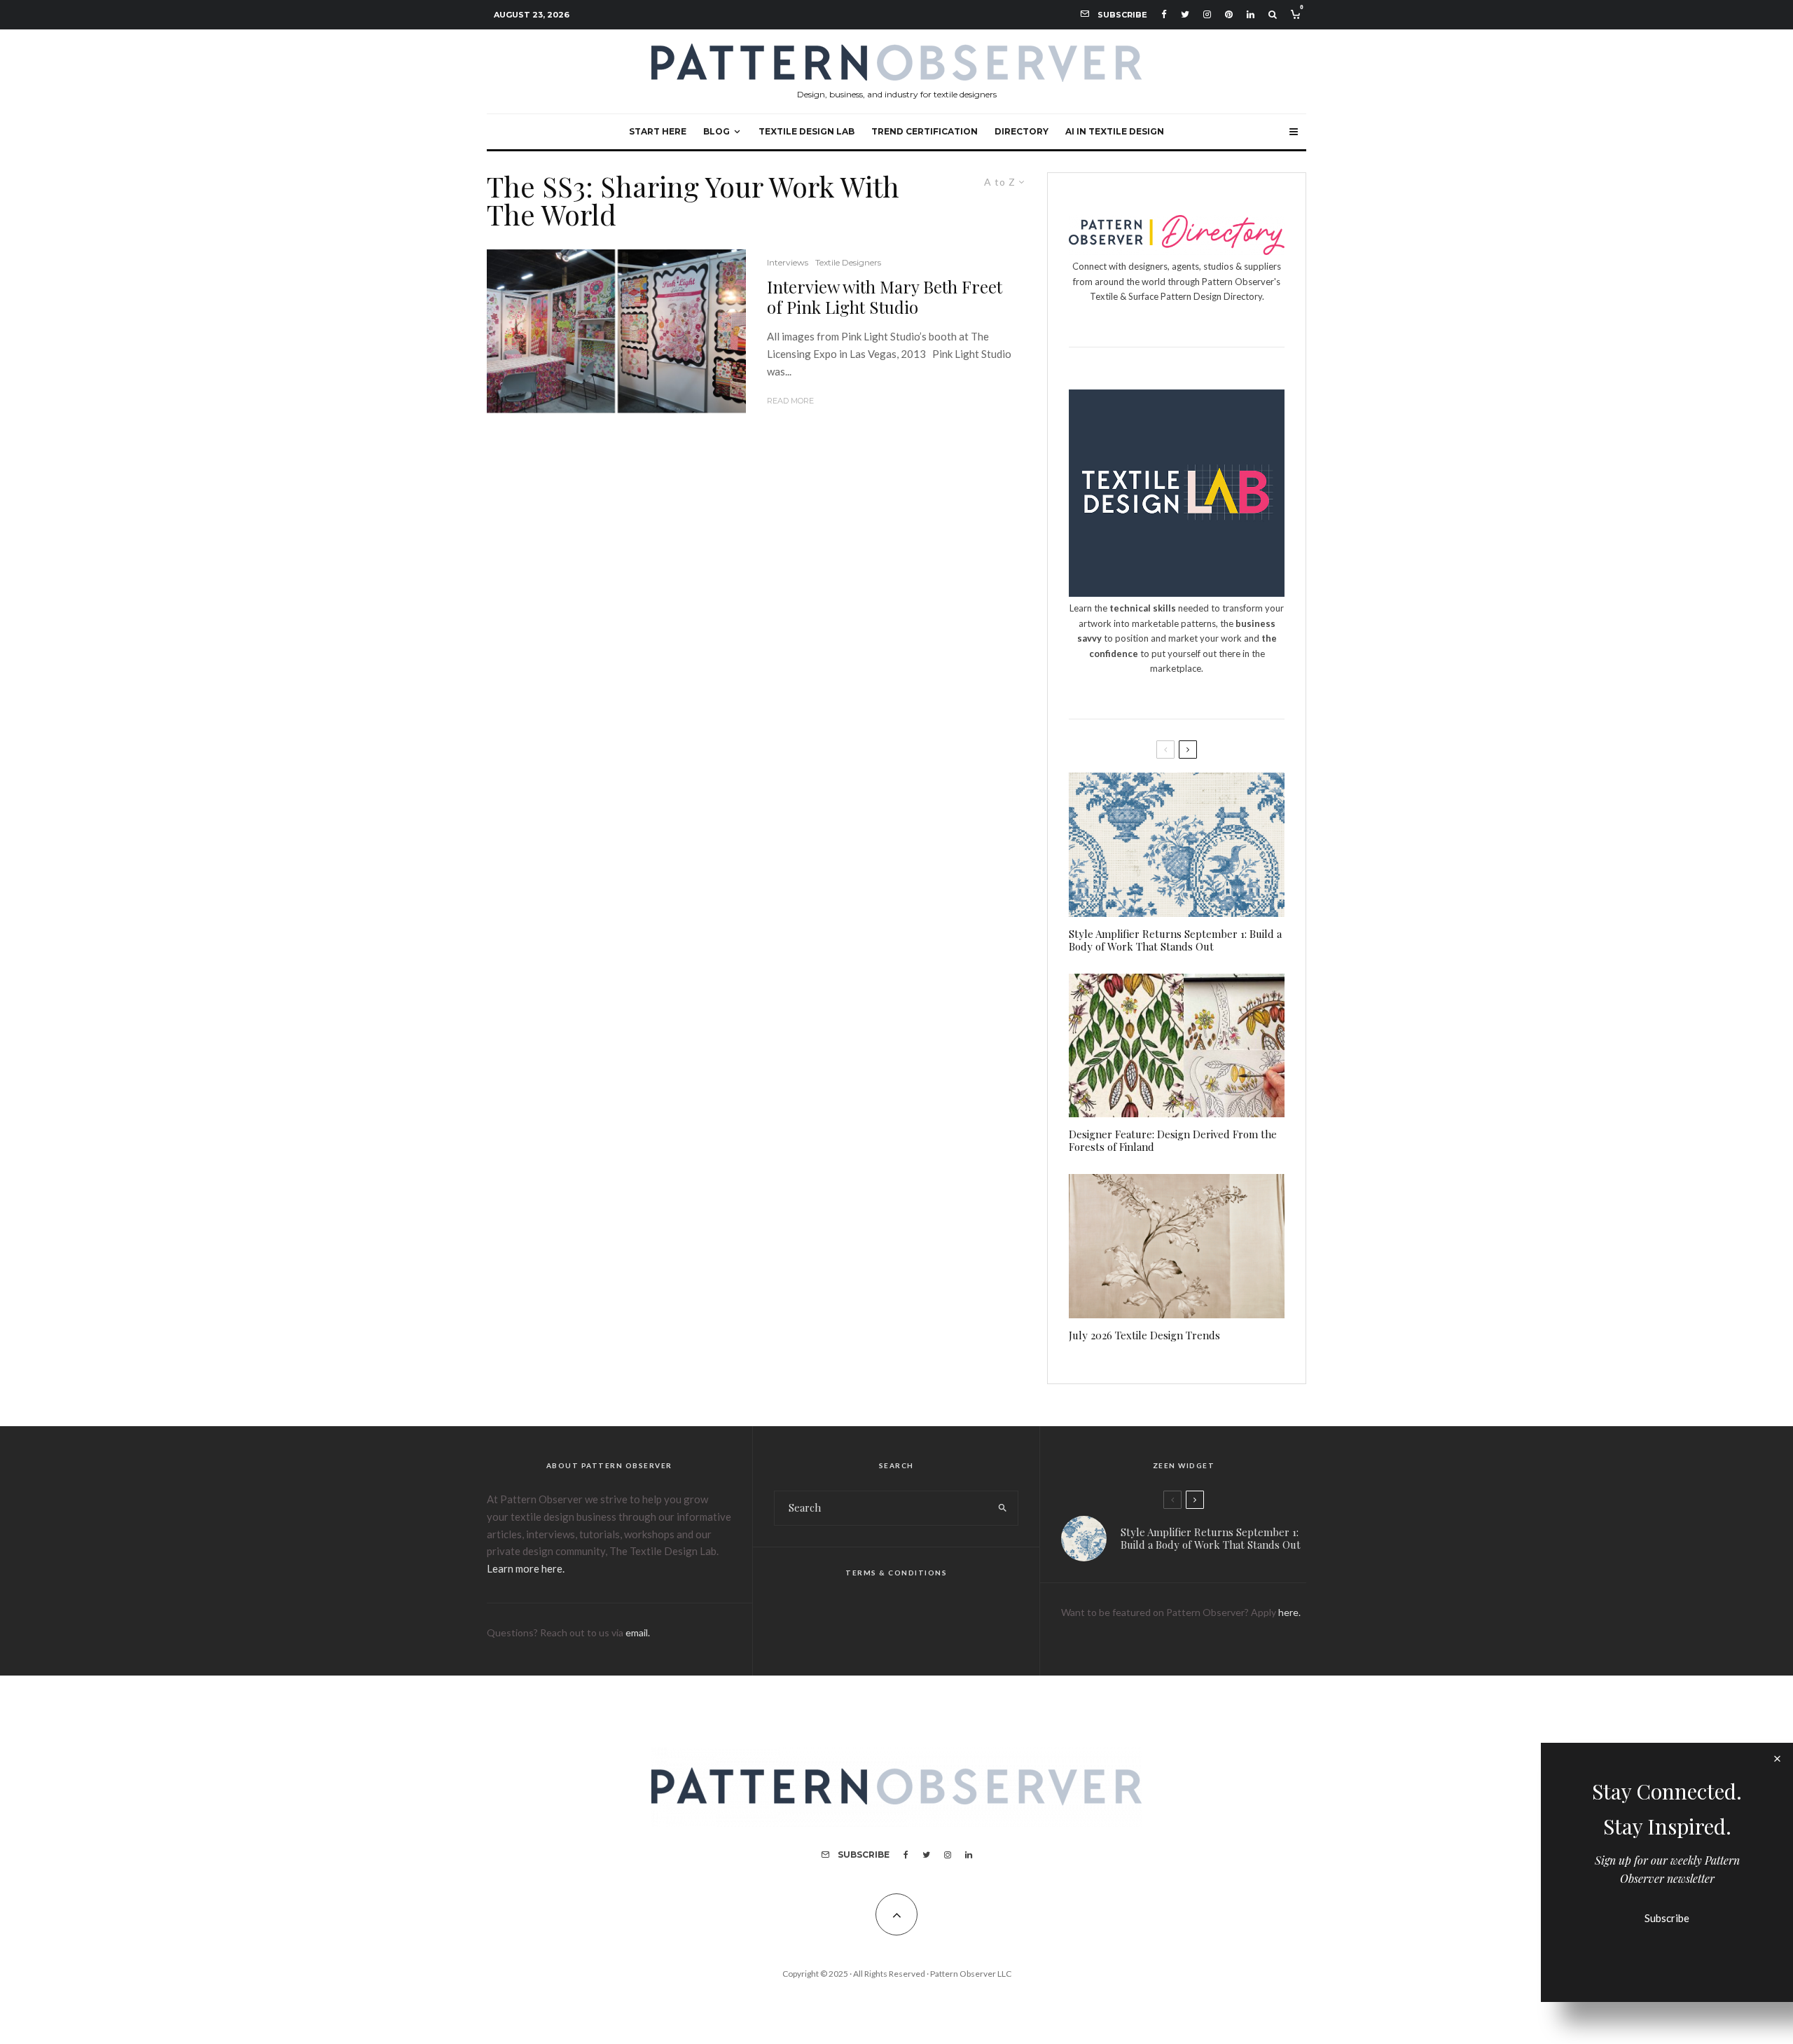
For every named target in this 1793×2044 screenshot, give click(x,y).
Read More (790, 401)
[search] (1003, 1508)
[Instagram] (1207, 14)
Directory (1022, 131)
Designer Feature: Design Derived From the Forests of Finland (1173, 1140)
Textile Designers (848, 262)
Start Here (658, 131)
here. (1289, 1612)
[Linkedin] (1251, 14)
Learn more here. (526, 1568)
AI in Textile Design (1115, 131)
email (637, 1632)
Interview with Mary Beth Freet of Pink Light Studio (885, 297)
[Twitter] (1185, 14)
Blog (716, 131)
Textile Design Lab (806, 131)
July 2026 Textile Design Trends (1144, 1335)
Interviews (788, 262)
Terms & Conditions (896, 1573)
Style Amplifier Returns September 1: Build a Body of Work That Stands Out (1175, 940)
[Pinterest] (1229, 14)
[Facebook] (1164, 14)
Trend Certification (925, 131)
